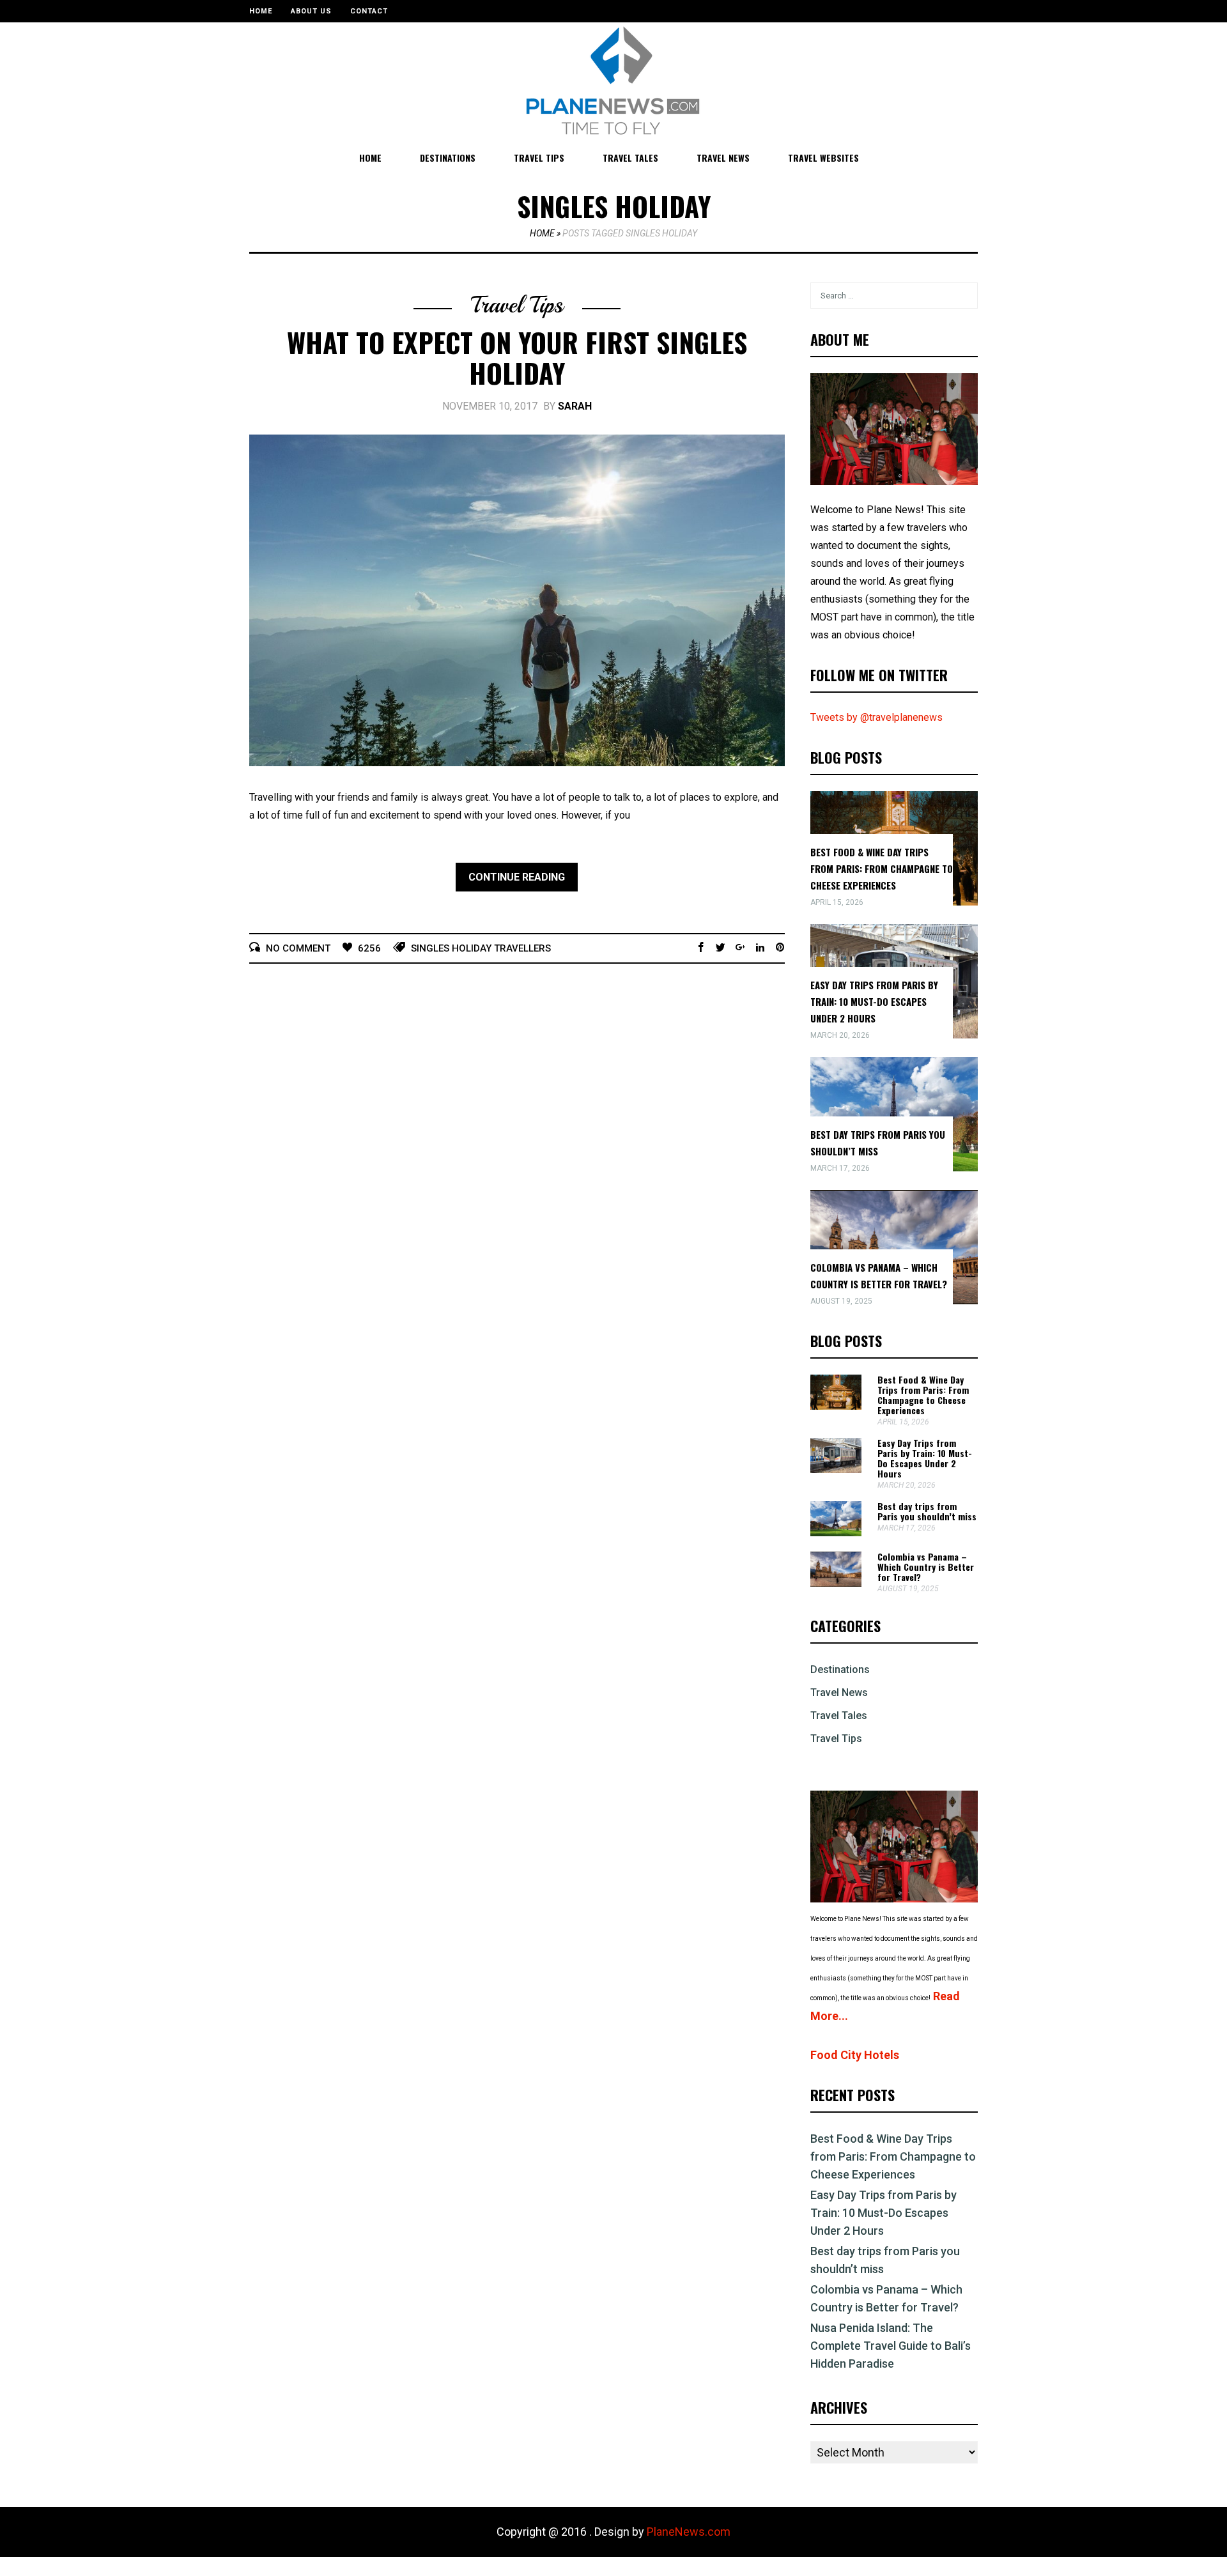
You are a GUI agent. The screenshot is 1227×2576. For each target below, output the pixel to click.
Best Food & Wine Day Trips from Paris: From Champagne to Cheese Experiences (882, 868)
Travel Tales (630, 158)
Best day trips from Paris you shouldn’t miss (927, 1511)
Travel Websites (823, 158)
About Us (311, 11)
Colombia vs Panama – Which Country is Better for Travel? (926, 1567)
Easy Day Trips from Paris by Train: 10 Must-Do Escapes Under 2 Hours (874, 1001)
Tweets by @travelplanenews (876, 717)
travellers (522, 948)
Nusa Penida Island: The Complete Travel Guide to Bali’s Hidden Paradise (891, 2346)
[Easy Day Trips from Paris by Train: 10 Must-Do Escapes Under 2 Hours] (836, 1469)
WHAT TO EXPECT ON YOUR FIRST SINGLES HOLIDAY (517, 357)
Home (261, 11)
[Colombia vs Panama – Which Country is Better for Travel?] (836, 1583)
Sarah (575, 406)
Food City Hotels (855, 2055)
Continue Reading (517, 877)
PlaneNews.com (689, 2532)
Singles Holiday (451, 948)
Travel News (723, 158)
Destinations (448, 158)
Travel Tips (539, 158)
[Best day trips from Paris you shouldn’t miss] (836, 1533)
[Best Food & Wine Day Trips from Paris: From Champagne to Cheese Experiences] (836, 1406)
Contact (369, 11)
